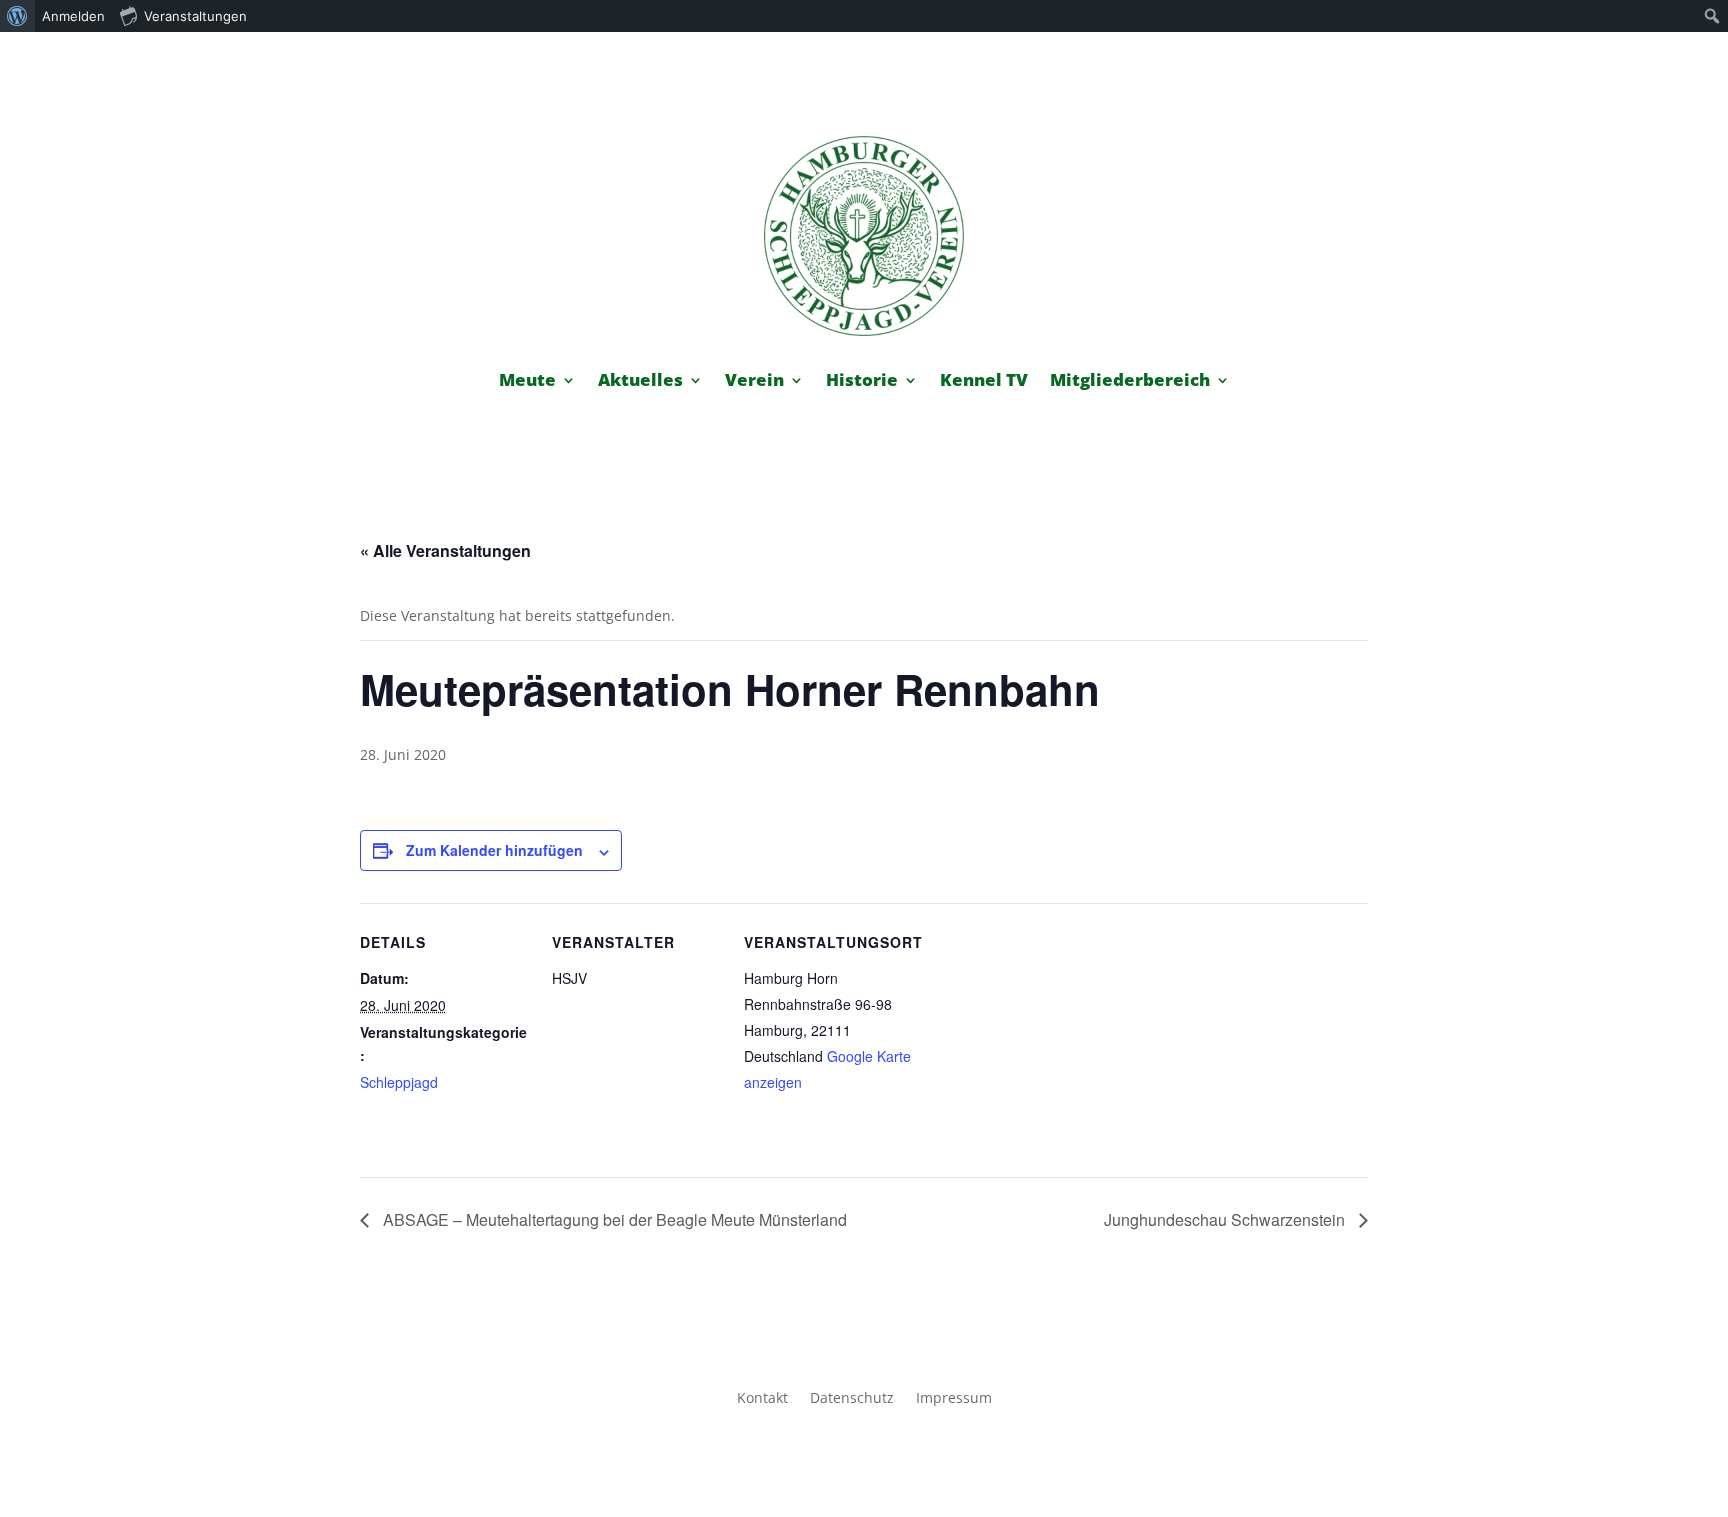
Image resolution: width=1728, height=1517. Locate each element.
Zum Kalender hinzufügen (494, 850)
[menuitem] (17, 16)
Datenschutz (852, 1399)
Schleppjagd (399, 1082)
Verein (754, 382)
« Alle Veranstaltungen (445, 550)
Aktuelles (640, 382)
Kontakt (762, 1399)
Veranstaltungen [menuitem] (195, 16)
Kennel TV (984, 382)
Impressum (954, 1399)
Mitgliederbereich (1130, 382)
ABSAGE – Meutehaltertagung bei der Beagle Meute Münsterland (613, 1219)
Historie (862, 382)
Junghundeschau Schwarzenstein (1226, 1219)
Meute (527, 382)
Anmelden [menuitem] (73, 16)
